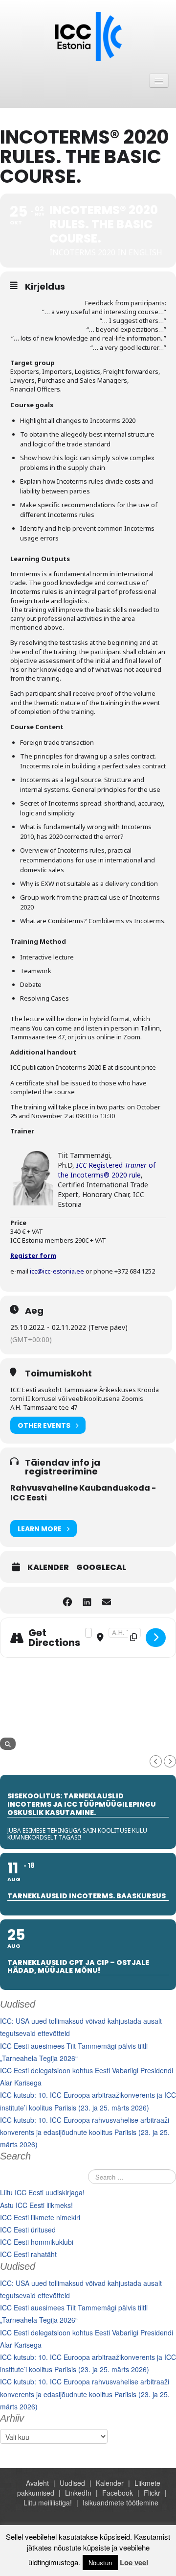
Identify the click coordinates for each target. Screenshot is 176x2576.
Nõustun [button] (100, 2563)
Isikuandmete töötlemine (121, 2502)
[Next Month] (170, 1761)
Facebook (118, 2493)
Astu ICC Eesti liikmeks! (36, 2205)
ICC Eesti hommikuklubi (37, 2242)
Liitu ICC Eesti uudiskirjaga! (42, 2192)
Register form (33, 1255)
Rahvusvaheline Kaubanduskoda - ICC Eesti (83, 1493)
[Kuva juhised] (156, 1638)
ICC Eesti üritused (28, 2230)
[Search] (8, 1744)
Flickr (152, 2493)
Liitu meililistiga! (48, 2502)
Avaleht (37, 2483)
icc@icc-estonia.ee (57, 1271)
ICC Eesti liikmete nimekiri (40, 2217)
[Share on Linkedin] (87, 1600)
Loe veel (134, 2562)
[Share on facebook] (67, 1600)
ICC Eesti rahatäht (28, 2254)
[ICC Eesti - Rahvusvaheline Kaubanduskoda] (88, 36)
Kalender (48, 1568)
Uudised (72, 2483)
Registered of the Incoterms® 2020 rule (107, 1170)
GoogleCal (101, 1568)
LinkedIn (78, 2493)
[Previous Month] (156, 1761)
